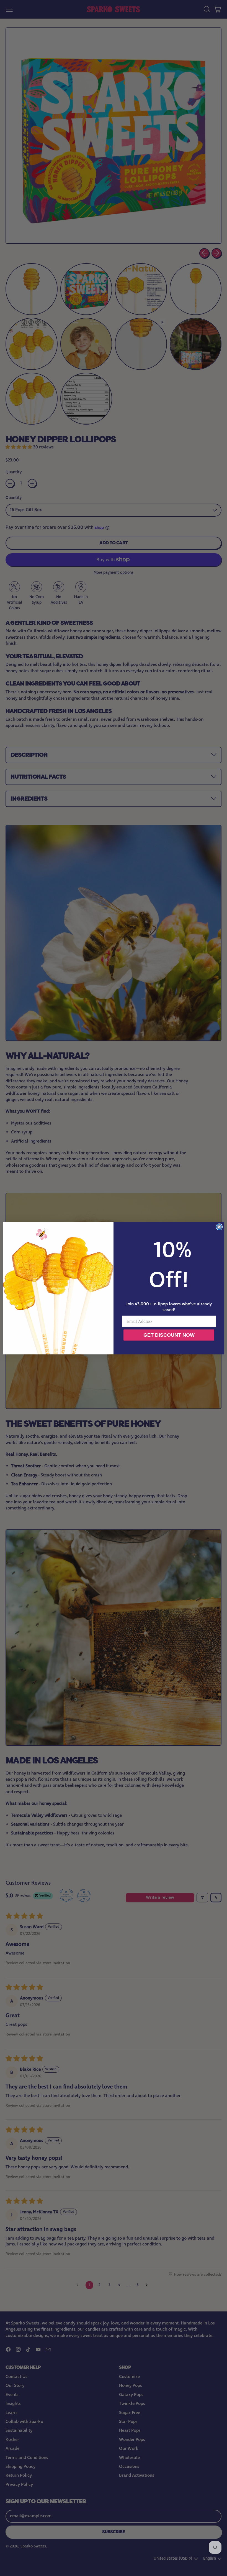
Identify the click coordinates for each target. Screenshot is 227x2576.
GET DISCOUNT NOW (169, 1335)
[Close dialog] (219, 1227)
